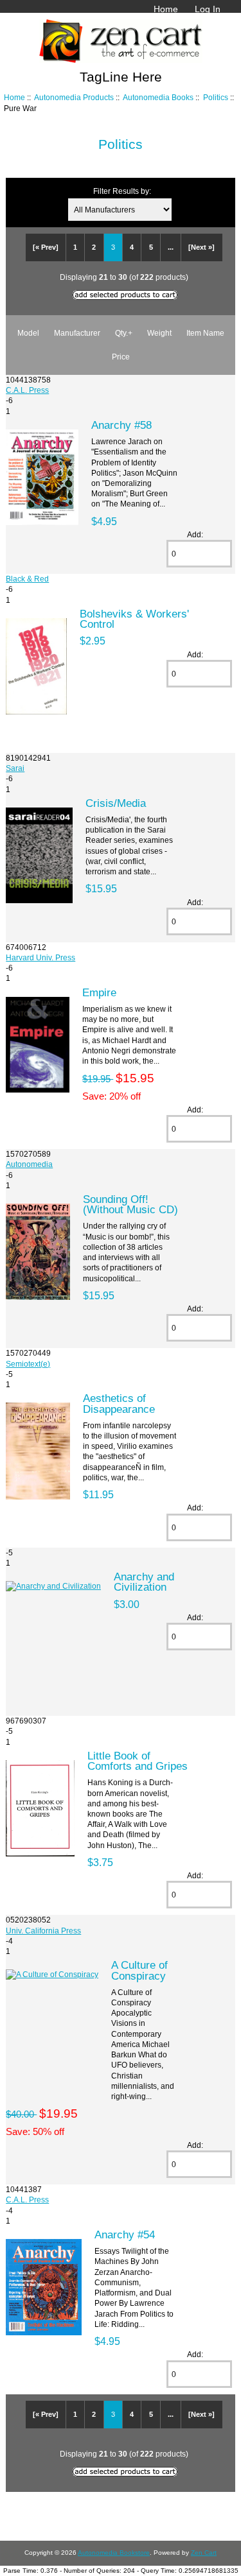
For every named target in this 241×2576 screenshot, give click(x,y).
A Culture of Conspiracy (139, 1970)
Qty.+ (124, 333)
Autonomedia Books (158, 97)
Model (28, 333)
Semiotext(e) (28, 1364)
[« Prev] (46, 247)
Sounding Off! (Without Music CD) (130, 1204)
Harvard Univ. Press (40, 957)
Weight (159, 333)
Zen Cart (204, 2553)
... (171, 247)
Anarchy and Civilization (144, 1582)
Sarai (15, 768)
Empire (99, 992)
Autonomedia (29, 1164)
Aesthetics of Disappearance (119, 1403)
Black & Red (27, 579)
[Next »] (201, 247)
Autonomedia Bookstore (114, 2553)
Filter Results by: (122, 191)
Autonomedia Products (74, 97)
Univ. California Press (43, 1931)
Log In (208, 9)
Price (121, 357)
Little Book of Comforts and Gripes (138, 1761)
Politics (216, 97)
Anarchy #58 (121, 425)
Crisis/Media (116, 803)
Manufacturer (77, 333)
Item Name (205, 333)
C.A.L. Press (27, 390)
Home (166, 9)
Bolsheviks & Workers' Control (134, 619)
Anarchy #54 (125, 2235)
